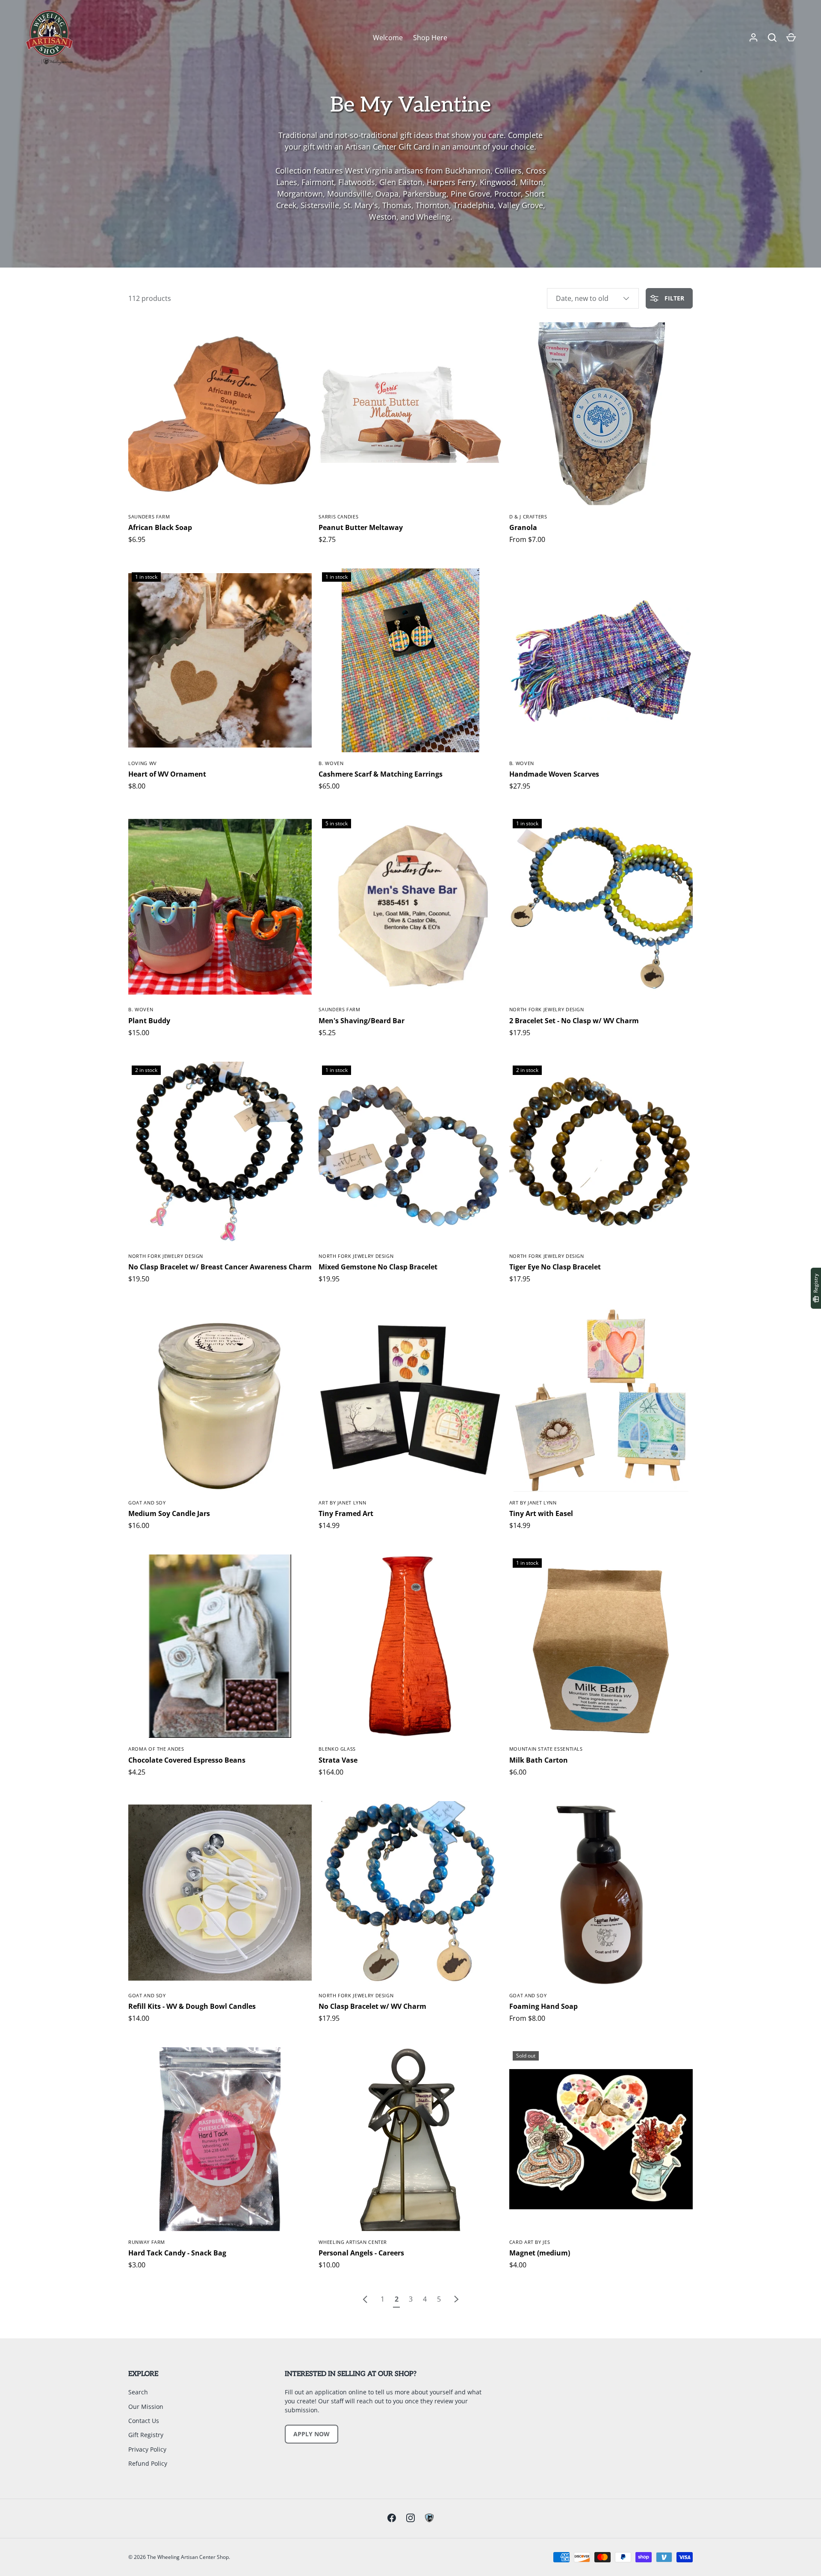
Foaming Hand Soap (543, 2006)
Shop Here (430, 38)
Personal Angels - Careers (361, 2253)
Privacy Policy (147, 2449)
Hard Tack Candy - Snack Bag (177, 2253)
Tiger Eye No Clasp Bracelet (555, 1267)
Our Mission (146, 2407)
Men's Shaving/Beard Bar (362, 1021)
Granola (523, 527)
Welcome (388, 38)
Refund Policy (148, 2463)
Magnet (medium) (540, 2253)
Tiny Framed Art (346, 1513)
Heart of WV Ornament (167, 774)
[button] (772, 38)
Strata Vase (338, 1760)
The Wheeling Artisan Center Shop (188, 2557)
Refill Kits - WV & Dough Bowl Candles (192, 2006)
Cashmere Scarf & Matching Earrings (381, 774)
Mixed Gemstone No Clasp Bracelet (378, 1267)
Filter (673, 298)
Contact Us (144, 2421)
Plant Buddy (149, 1021)
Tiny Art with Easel (541, 1513)
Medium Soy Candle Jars (169, 1513)
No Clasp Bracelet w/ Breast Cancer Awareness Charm (220, 1267)
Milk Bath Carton (539, 1760)
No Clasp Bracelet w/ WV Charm (372, 2006)
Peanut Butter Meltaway (361, 527)
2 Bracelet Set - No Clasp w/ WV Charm (574, 1021)
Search (138, 2392)
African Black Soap (160, 527)
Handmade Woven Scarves (554, 774)
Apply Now (312, 2434)
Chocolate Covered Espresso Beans (187, 1760)
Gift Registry (146, 2435)
